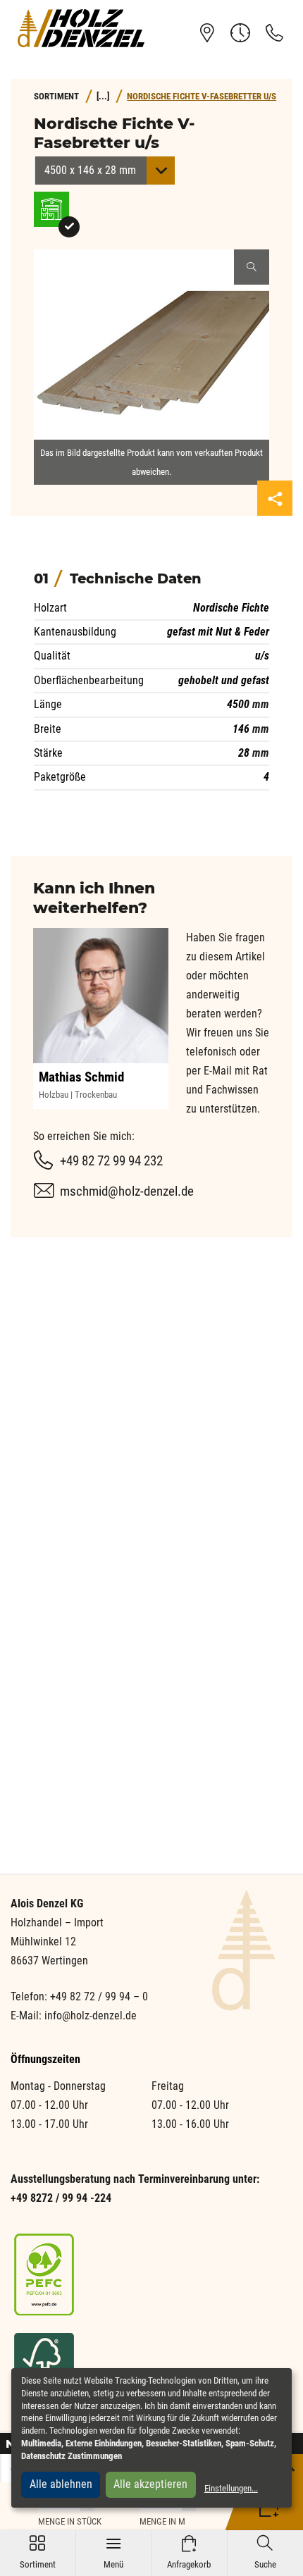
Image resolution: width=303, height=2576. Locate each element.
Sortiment (38, 2552)
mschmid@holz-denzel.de (127, 1191)
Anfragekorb (189, 2552)
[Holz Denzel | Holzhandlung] (81, 28)
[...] (103, 96)
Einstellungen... (231, 2488)
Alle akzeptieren (150, 2484)
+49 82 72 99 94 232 (111, 1161)
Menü (113, 2552)
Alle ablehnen (61, 2484)
